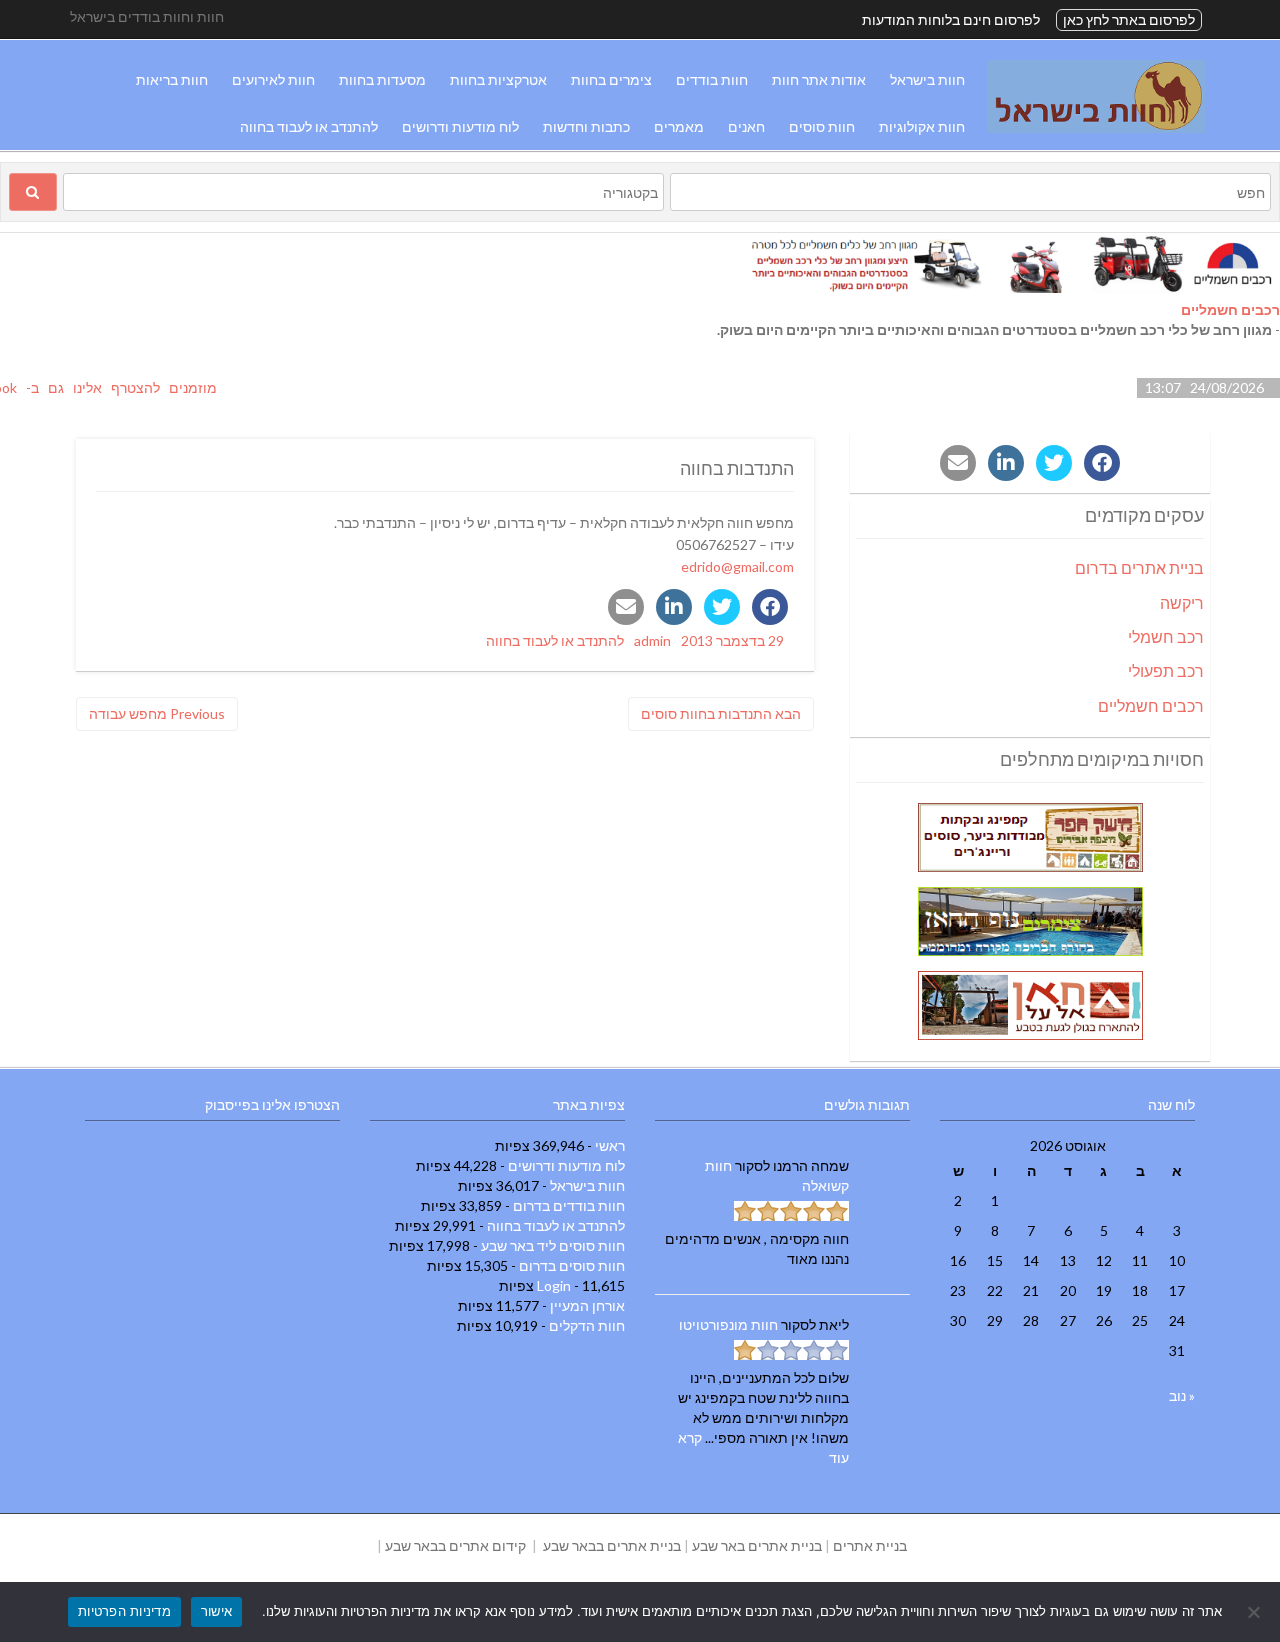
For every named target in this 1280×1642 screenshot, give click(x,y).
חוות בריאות (172, 79)
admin (652, 640)
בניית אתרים (870, 1545)
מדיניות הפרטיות (124, 1611)
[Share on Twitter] (722, 607)
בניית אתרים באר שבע (757, 1545)
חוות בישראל (927, 79)
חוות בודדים (712, 79)
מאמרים (679, 126)
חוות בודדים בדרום (569, 1205)
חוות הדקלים (587, 1325)
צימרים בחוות (611, 79)
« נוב (1182, 1395)
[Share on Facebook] (770, 607)
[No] (1255, 1612)
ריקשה (1182, 602)
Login (554, 1285)
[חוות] (1096, 127)
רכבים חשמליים (1230, 309)
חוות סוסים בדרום (572, 1265)
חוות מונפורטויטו (728, 1324)
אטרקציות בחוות (498, 79)
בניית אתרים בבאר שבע (612, 1545)
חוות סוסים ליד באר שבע (553, 1245)
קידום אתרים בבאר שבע (455, 1545)
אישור (216, 1611)
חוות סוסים (822, 126)
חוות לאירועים (273, 79)
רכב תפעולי (1166, 670)
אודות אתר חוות (819, 79)
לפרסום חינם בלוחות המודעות (951, 19)
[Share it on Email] (626, 607)
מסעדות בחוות (382, 79)
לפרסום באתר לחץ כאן (1129, 19)
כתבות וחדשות (586, 126)
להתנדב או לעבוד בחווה (309, 126)
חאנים (746, 126)
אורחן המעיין (587, 1305)
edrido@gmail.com (737, 566)
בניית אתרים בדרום (1139, 567)
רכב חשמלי (1166, 636)
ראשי (610, 1145)
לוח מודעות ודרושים (460, 126)
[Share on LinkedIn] (674, 607)
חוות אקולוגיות (922, 126)
